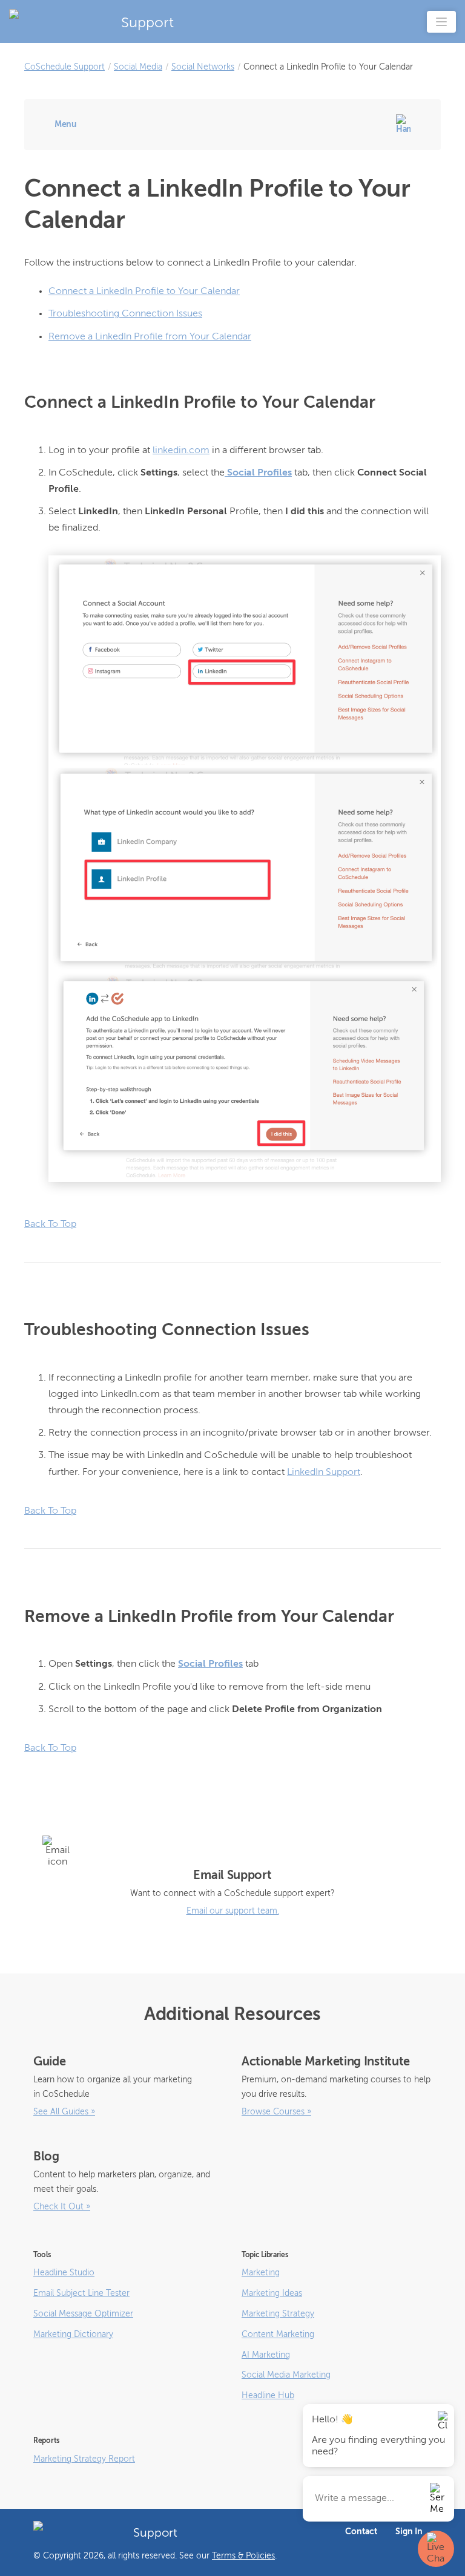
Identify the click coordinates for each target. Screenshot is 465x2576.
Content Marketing (278, 2335)
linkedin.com (181, 451)
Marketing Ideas (272, 2293)
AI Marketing (266, 2355)
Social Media (138, 67)
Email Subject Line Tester (81, 2293)
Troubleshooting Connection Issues (125, 314)
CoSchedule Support (64, 67)
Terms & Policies (243, 2556)
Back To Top (50, 1224)
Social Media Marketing (286, 2375)
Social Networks (203, 67)
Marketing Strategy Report (84, 2459)
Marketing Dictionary (73, 2335)
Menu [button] (66, 125)
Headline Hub (268, 2396)
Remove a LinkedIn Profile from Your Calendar (150, 337)
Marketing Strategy (278, 2314)
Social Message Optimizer (83, 2314)
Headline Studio (64, 2273)
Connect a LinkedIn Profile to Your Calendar (144, 292)
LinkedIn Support (324, 1473)
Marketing (261, 2273)
